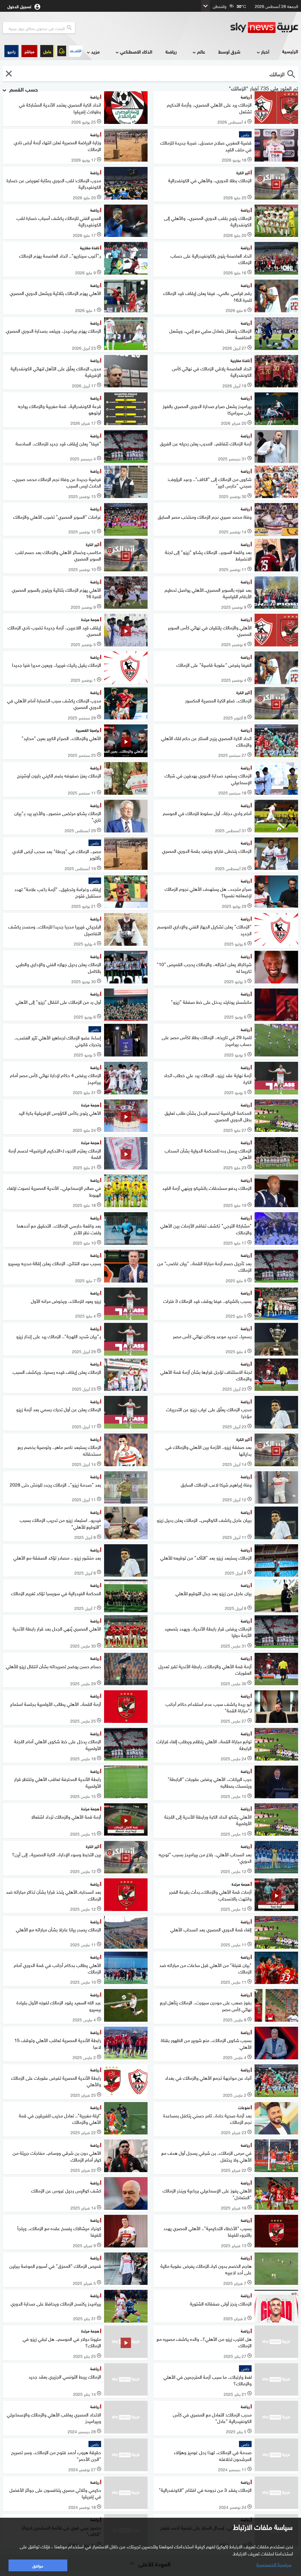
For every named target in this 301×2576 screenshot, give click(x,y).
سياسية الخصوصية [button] (274, 2564)
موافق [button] (38, 2565)
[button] (29, 51)
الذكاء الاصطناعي (136, 51)
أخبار (265, 51)
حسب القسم (23, 89)
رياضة (171, 51)
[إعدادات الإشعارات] (62, 51)
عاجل (47, 51)
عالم (201, 51)
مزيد (95, 51)
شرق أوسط (229, 51)
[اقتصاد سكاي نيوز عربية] (76, 51)
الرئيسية (290, 51)
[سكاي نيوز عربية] (264, 28)
